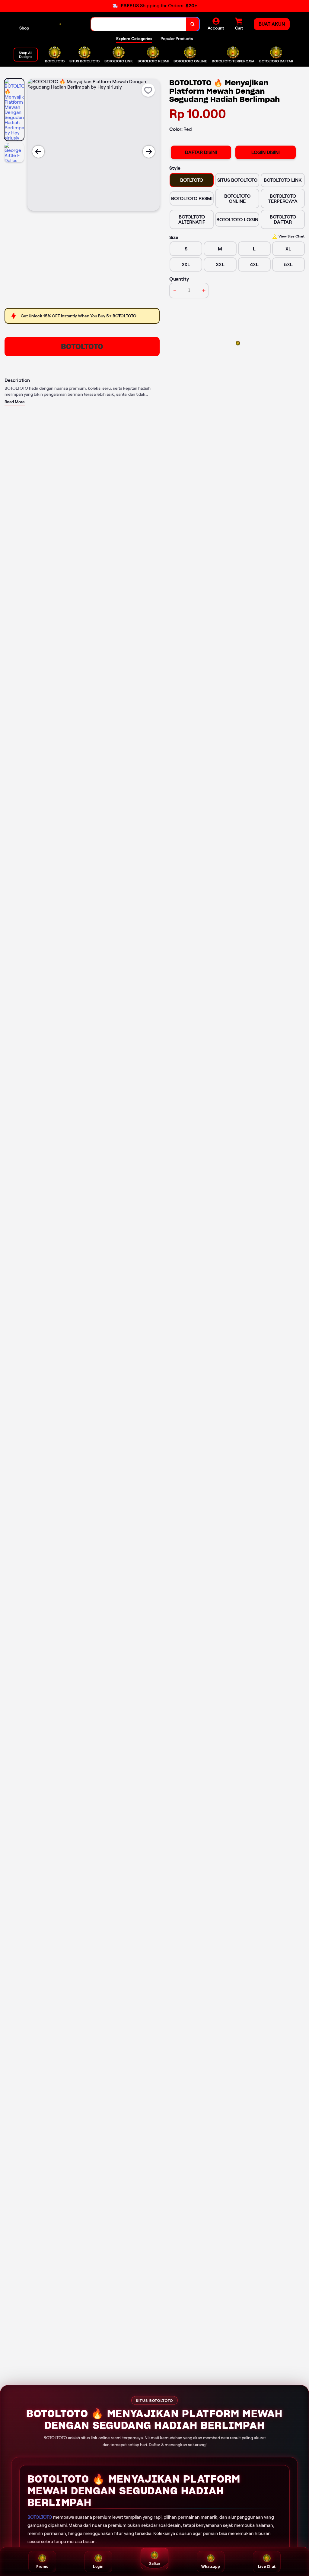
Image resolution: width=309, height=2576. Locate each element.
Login (98, 2567)
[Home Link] (60, 24)
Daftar (154, 2563)
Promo (42, 2567)
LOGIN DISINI (266, 152)
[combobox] (139, 24)
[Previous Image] (38, 152)
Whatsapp (211, 2567)
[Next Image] (149, 152)
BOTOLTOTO (82, 346)
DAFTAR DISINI (201, 152)
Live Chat (267, 2567)
